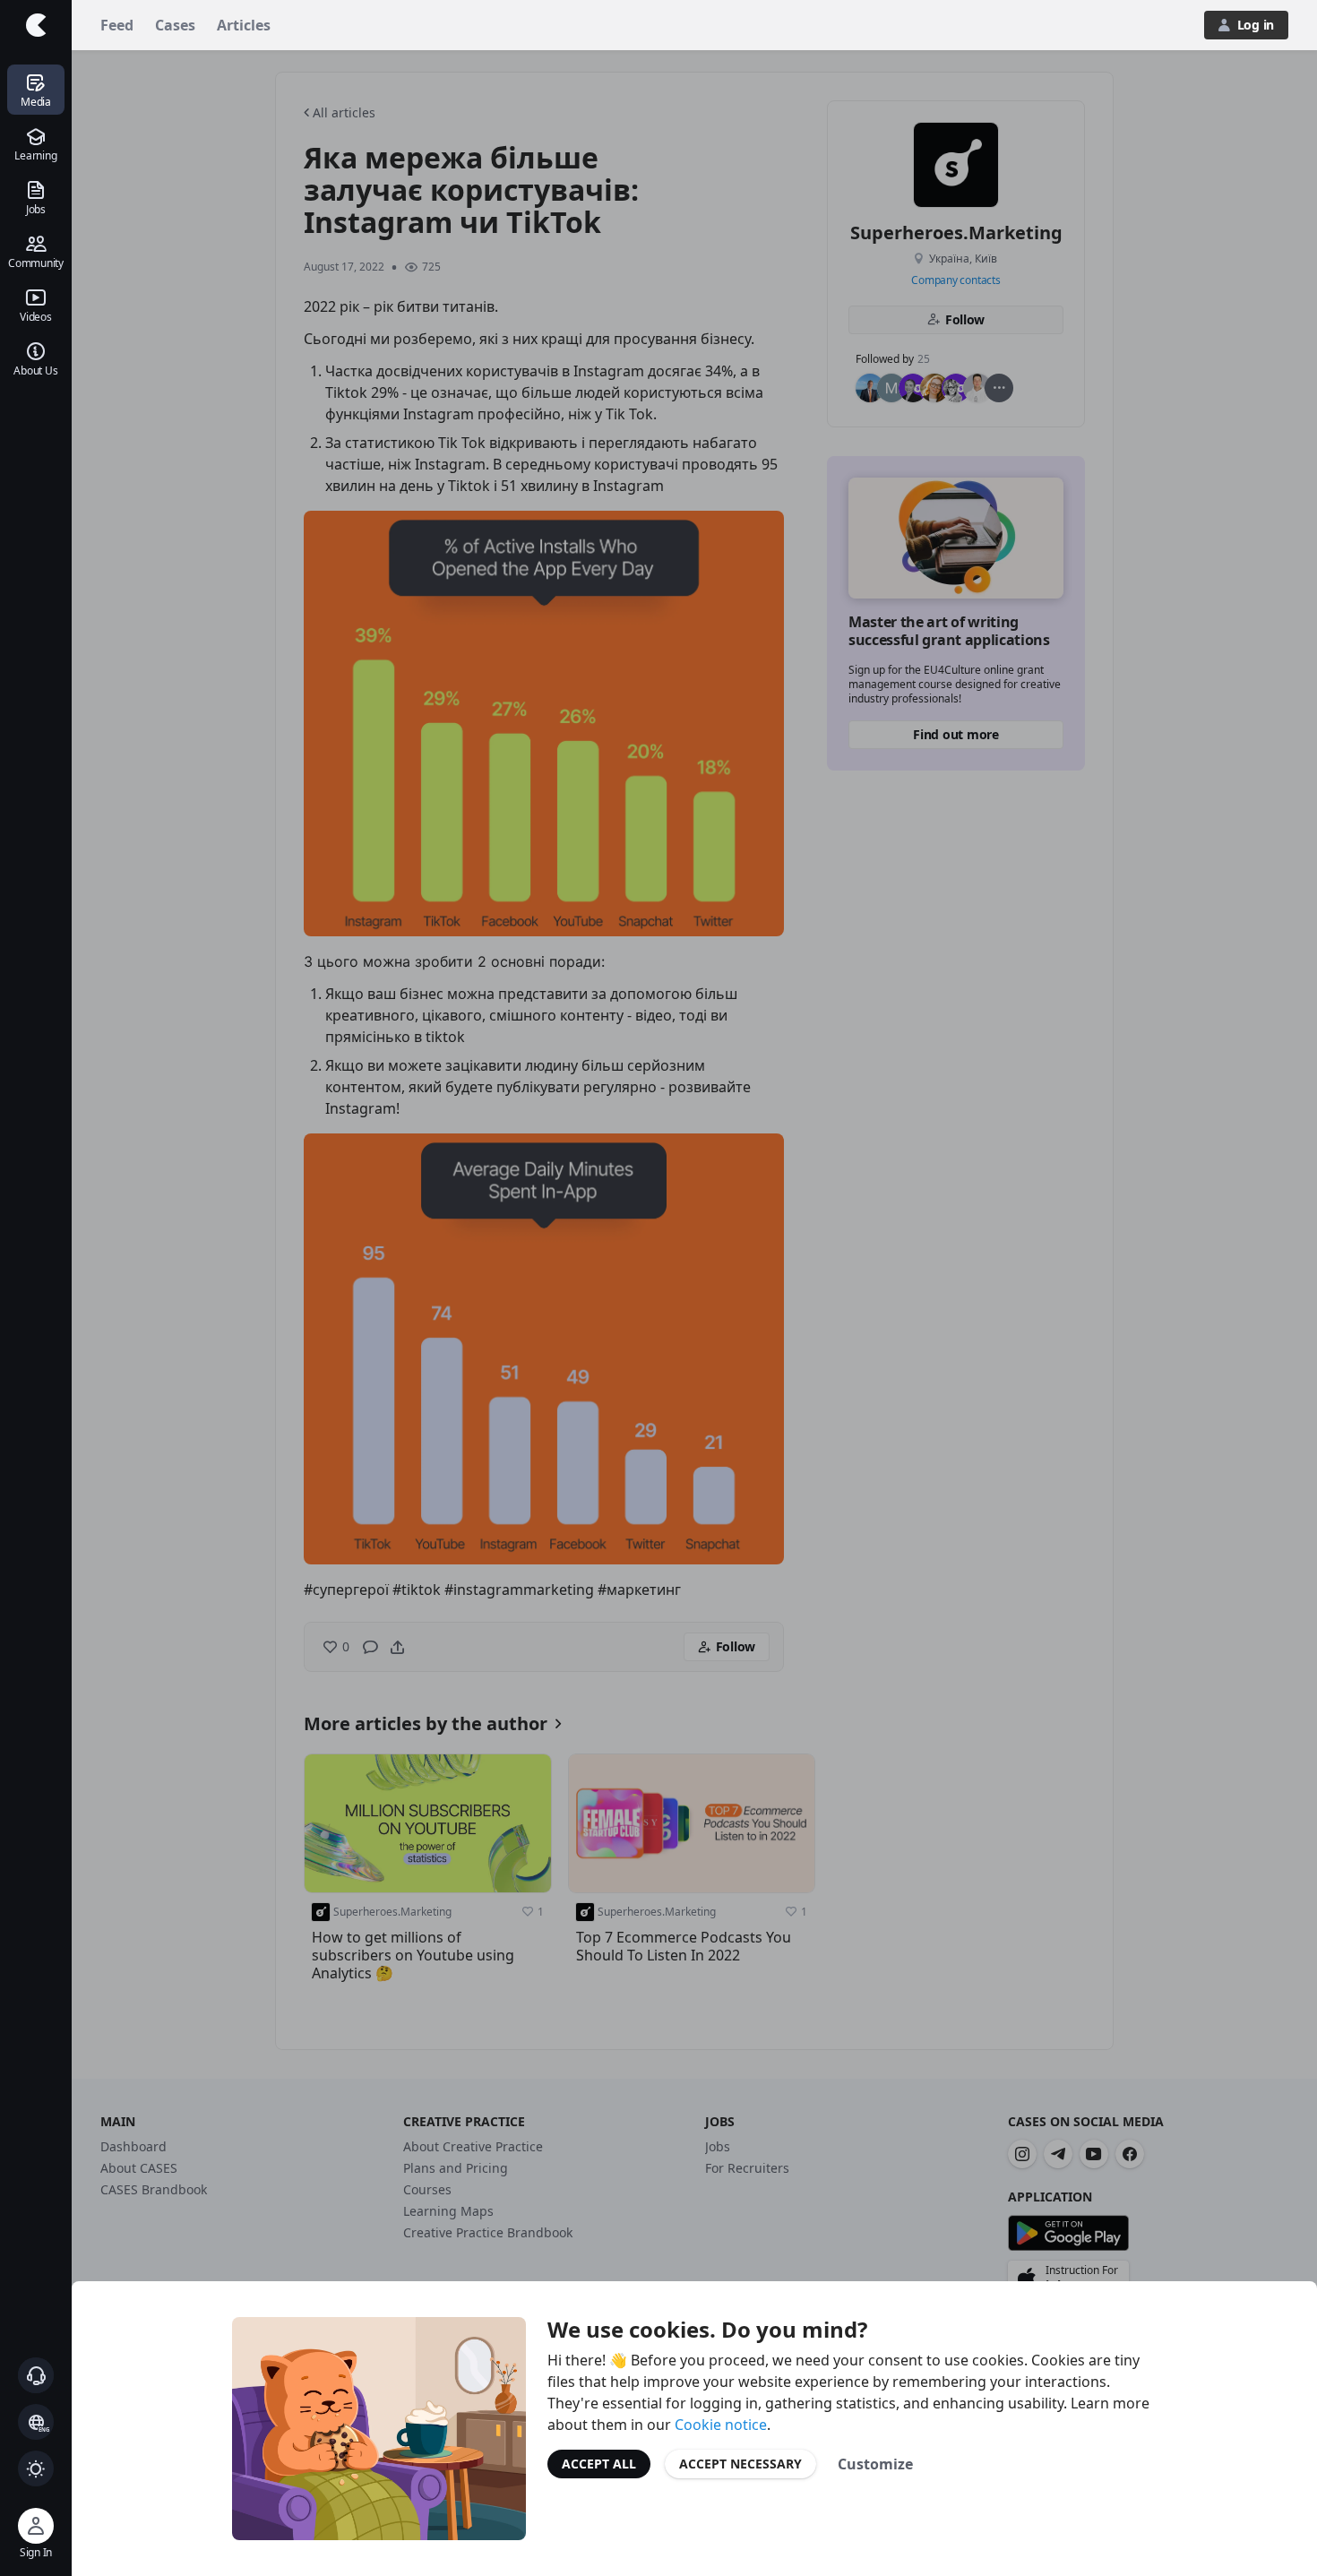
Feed (117, 25)
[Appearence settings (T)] (36, 2468)
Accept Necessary (740, 2464)
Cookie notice (721, 2425)
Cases (175, 25)
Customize (875, 2464)
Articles (244, 25)
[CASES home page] (36, 25)
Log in (1256, 25)
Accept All (599, 2464)
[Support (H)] (36, 2375)
